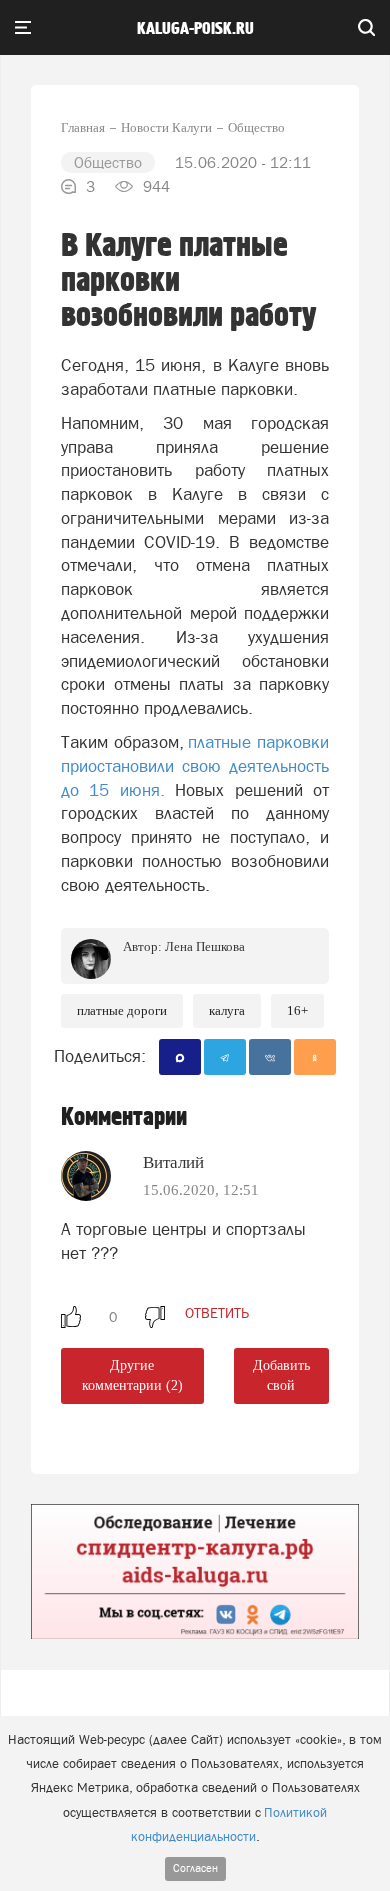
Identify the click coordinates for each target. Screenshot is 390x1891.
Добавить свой (281, 1375)
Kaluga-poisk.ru (195, 29)
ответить (217, 1313)
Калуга (227, 1010)
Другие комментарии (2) (132, 1375)
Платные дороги (122, 1010)
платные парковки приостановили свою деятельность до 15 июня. (195, 766)
